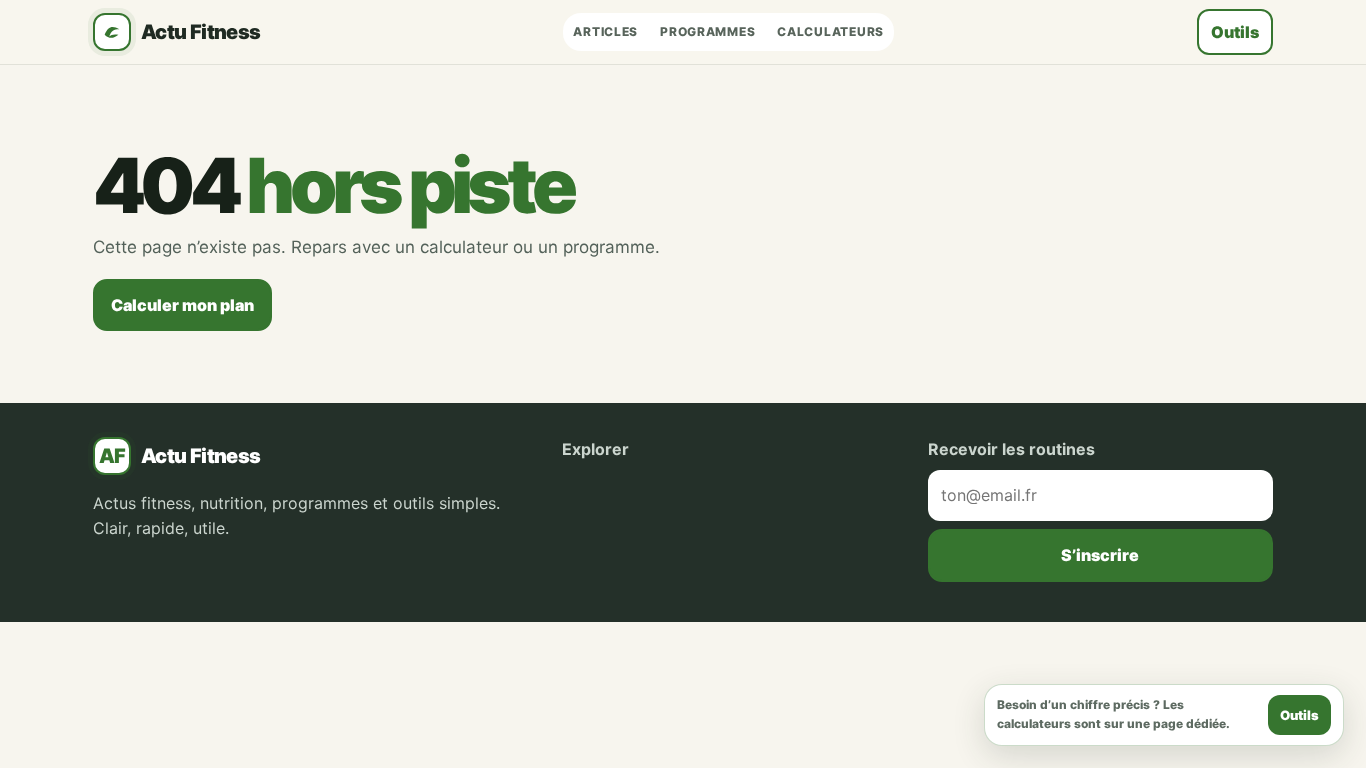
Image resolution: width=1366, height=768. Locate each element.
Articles (605, 31)
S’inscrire (1100, 555)
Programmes (707, 31)
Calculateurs (830, 31)
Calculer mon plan (182, 305)
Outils (1235, 32)
